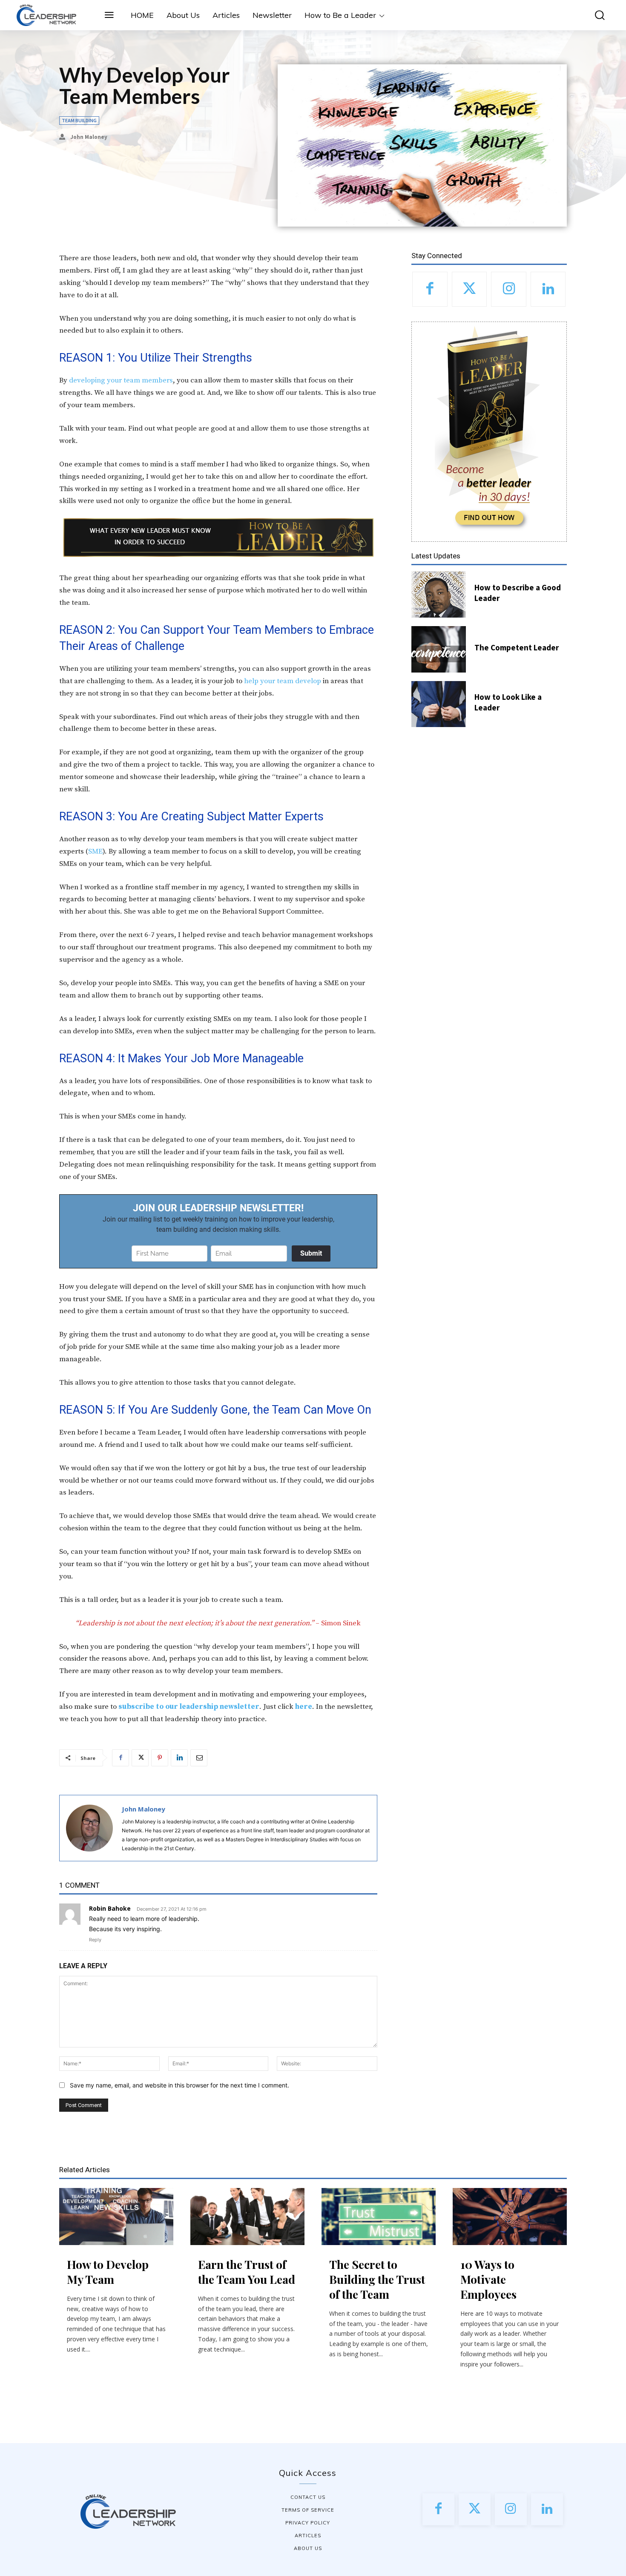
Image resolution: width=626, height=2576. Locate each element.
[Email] (199, 1758)
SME (95, 851)
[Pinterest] (160, 1758)
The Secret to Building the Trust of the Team (377, 2279)
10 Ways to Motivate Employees (488, 2279)
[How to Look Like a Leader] (439, 704)
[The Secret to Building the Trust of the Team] (379, 2217)
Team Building (79, 120)
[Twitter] (140, 1758)
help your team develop (283, 681)
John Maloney (89, 137)
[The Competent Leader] (439, 649)
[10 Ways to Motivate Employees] (510, 2217)
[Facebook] (121, 1758)
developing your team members (121, 380)
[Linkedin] (179, 1758)
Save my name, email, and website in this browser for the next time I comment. (179, 2085)
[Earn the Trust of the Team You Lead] (247, 2217)
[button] (594, 15)
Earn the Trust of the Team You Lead (247, 2272)
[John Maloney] (89, 1828)
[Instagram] (509, 289)
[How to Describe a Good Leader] (439, 594)
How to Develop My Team (108, 2272)
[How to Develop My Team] (116, 2217)
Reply (95, 1940)
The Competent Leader (517, 647)
